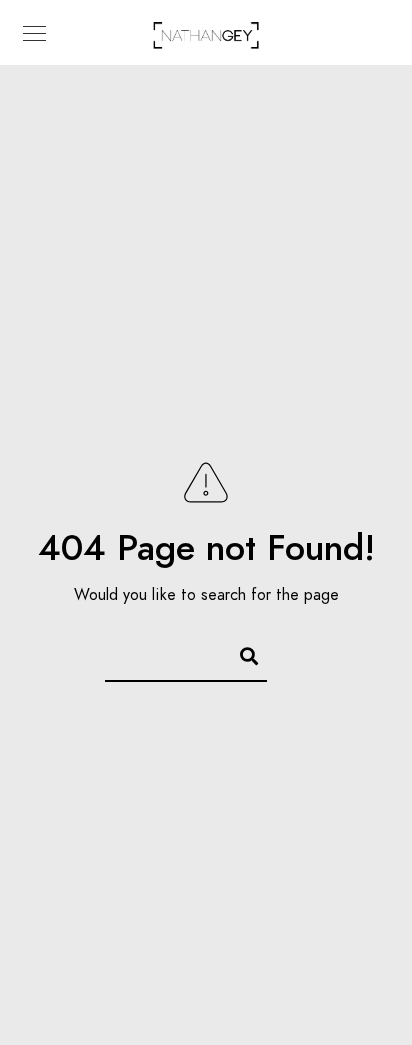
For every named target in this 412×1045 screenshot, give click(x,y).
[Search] (240, 653)
